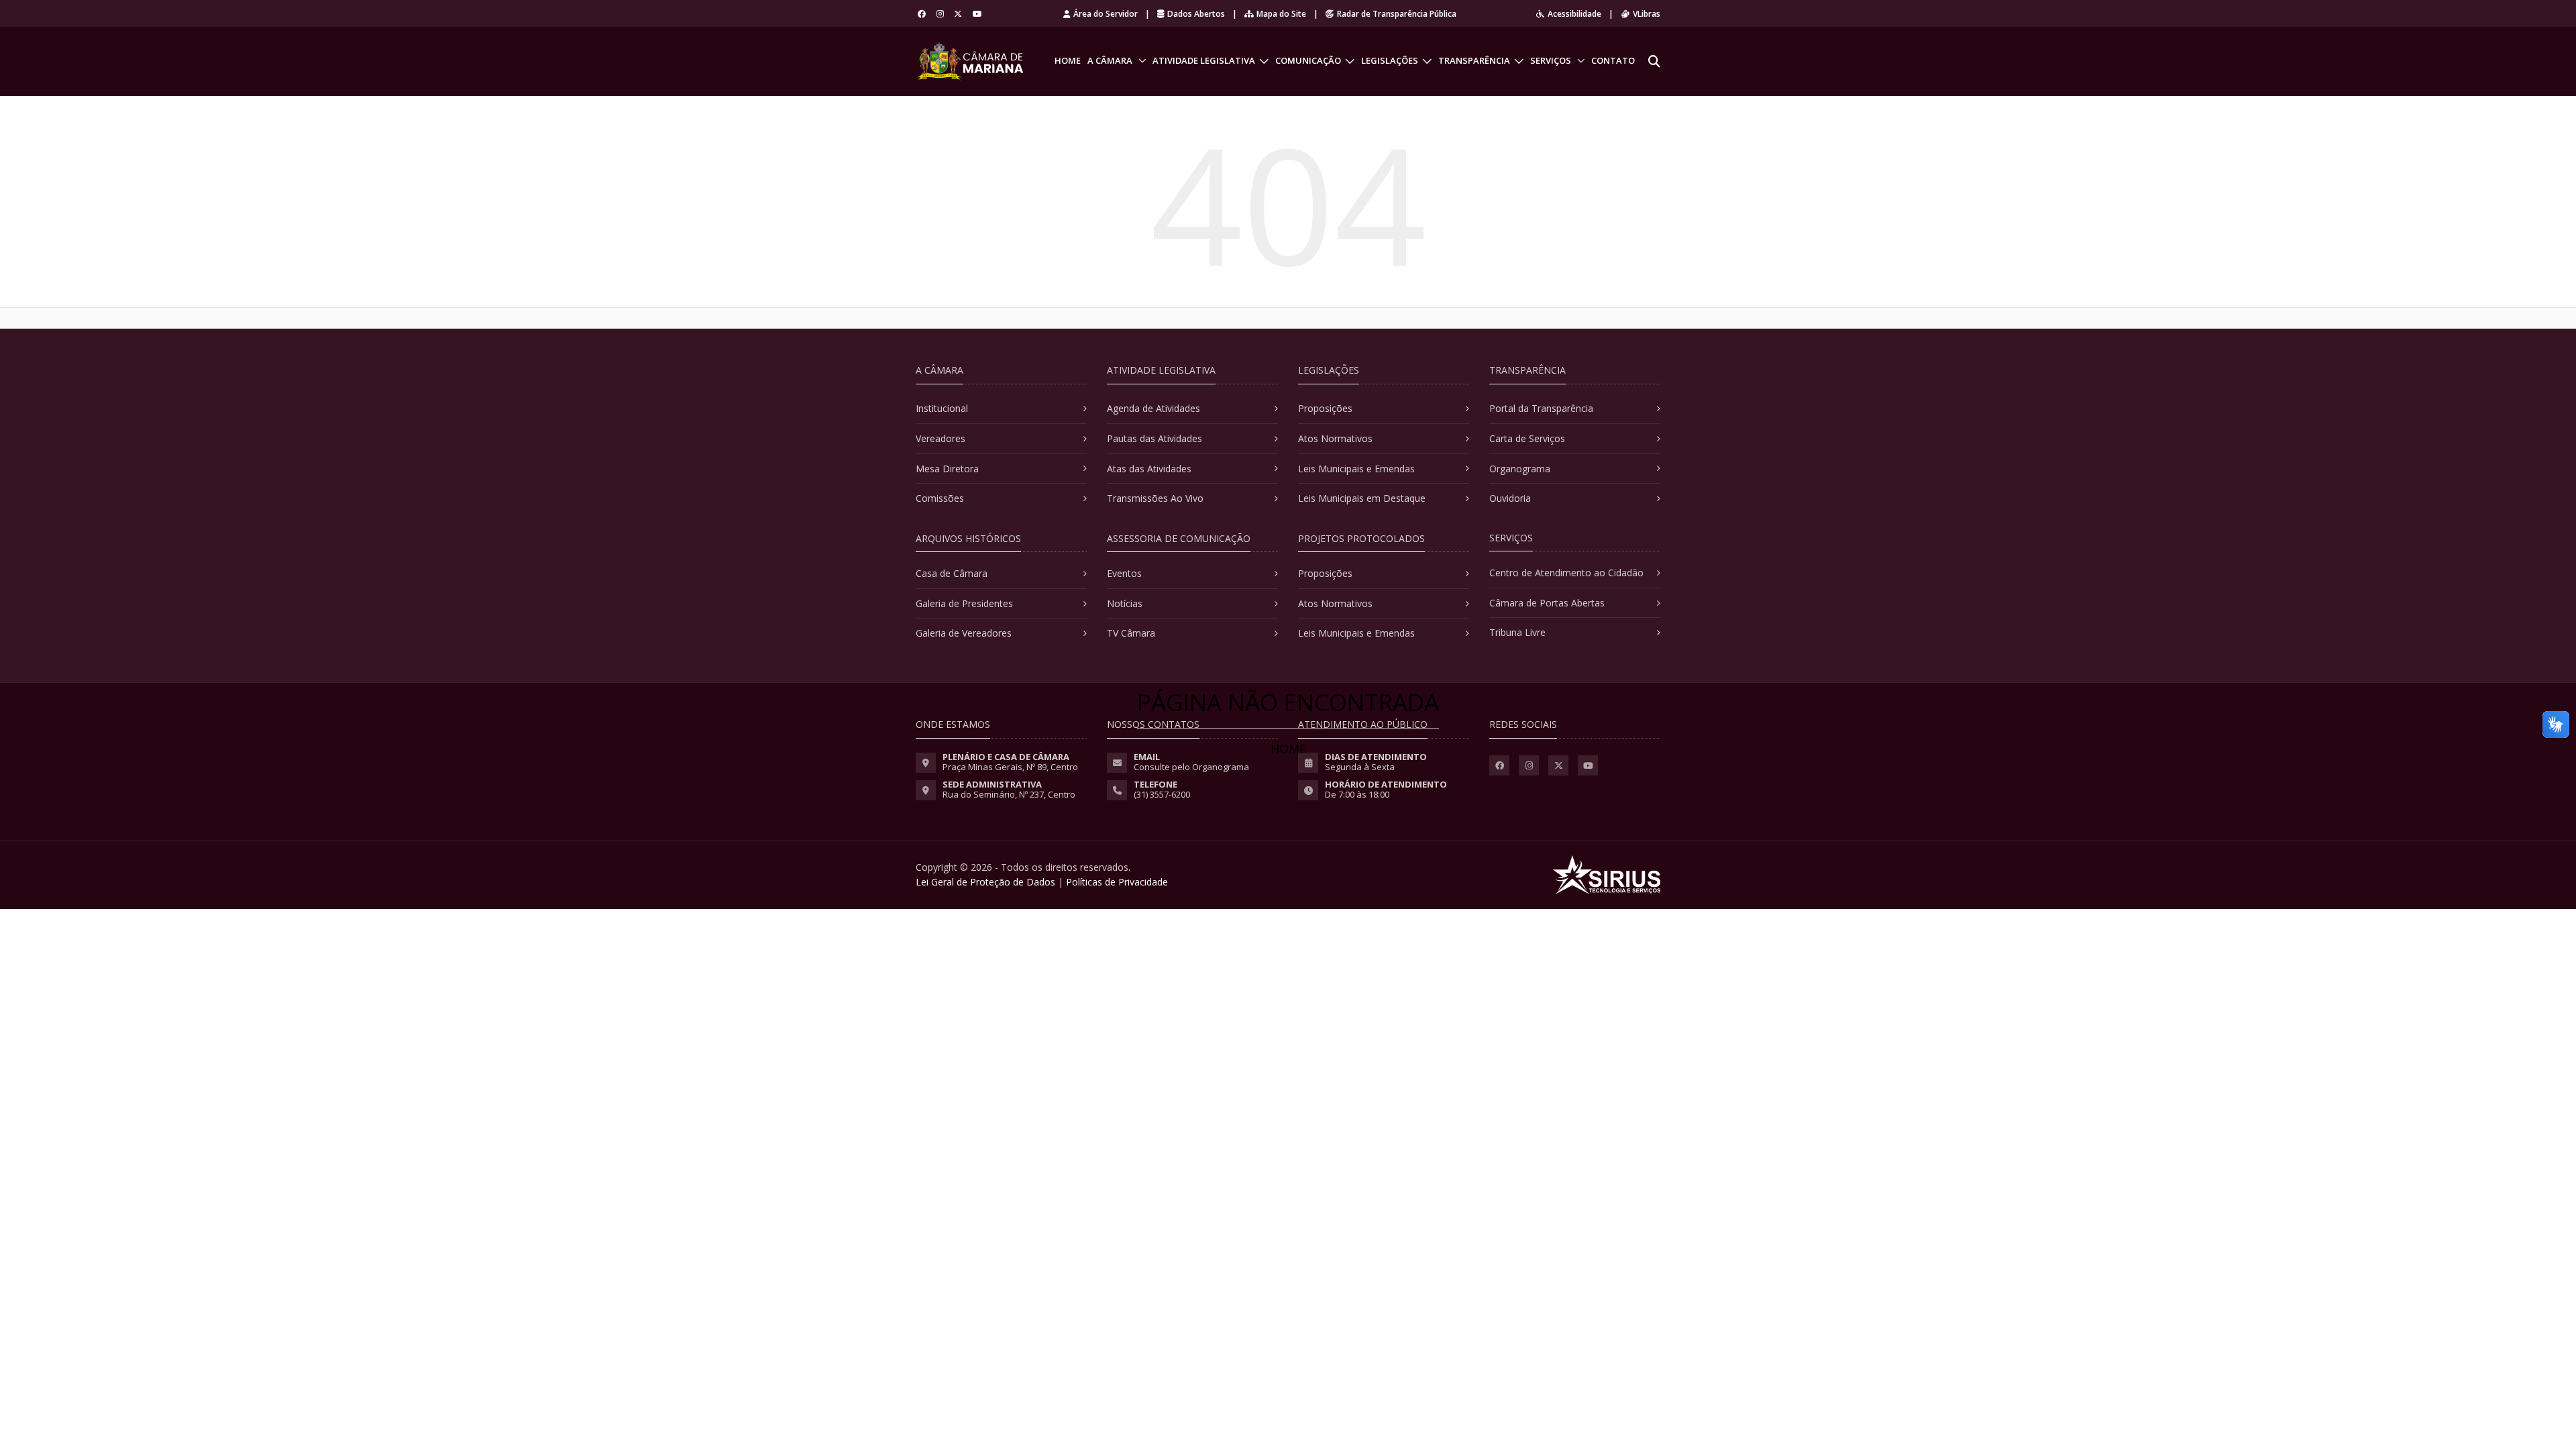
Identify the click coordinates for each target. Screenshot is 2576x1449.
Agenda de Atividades (1153, 408)
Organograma (1520, 469)
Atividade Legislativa (1204, 60)
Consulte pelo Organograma (1191, 767)
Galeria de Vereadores (964, 633)
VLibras (1647, 14)
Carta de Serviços (1527, 438)
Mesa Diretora (947, 469)
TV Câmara (1131, 633)
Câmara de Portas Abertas (1547, 603)
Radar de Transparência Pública (1397, 14)
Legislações (1390, 60)
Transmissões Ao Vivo (1155, 498)
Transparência (1474, 60)
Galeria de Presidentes (964, 603)
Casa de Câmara (952, 573)
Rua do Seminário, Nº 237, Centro (1009, 794)
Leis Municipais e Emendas (1356, 469)
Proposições (1325, 408)
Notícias (1125, 603)
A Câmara (1110, 60)
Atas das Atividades (1149, 469)
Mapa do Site (1281, 14)
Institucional (942, 408)
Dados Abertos (1196, 14)
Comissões (940, 498)
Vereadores (941, 438)
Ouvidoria (1510, 498)
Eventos (1124, 573)
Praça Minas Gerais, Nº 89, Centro (1010, 767)
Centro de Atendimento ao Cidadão (1566, 573)
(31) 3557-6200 (1162, 794)
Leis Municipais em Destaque (1362, 498)
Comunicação (1308, 60)
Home (1068, 60)
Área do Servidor (1106, 14)
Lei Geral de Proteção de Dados (985, 882)
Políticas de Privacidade (1117, 882)
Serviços (1551, 60)
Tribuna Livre (1517, 632)
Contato (1613, 60)
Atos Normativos (1335, 438)
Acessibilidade (1574, 14)
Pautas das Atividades (1155, 438)
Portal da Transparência (1541, 408)
